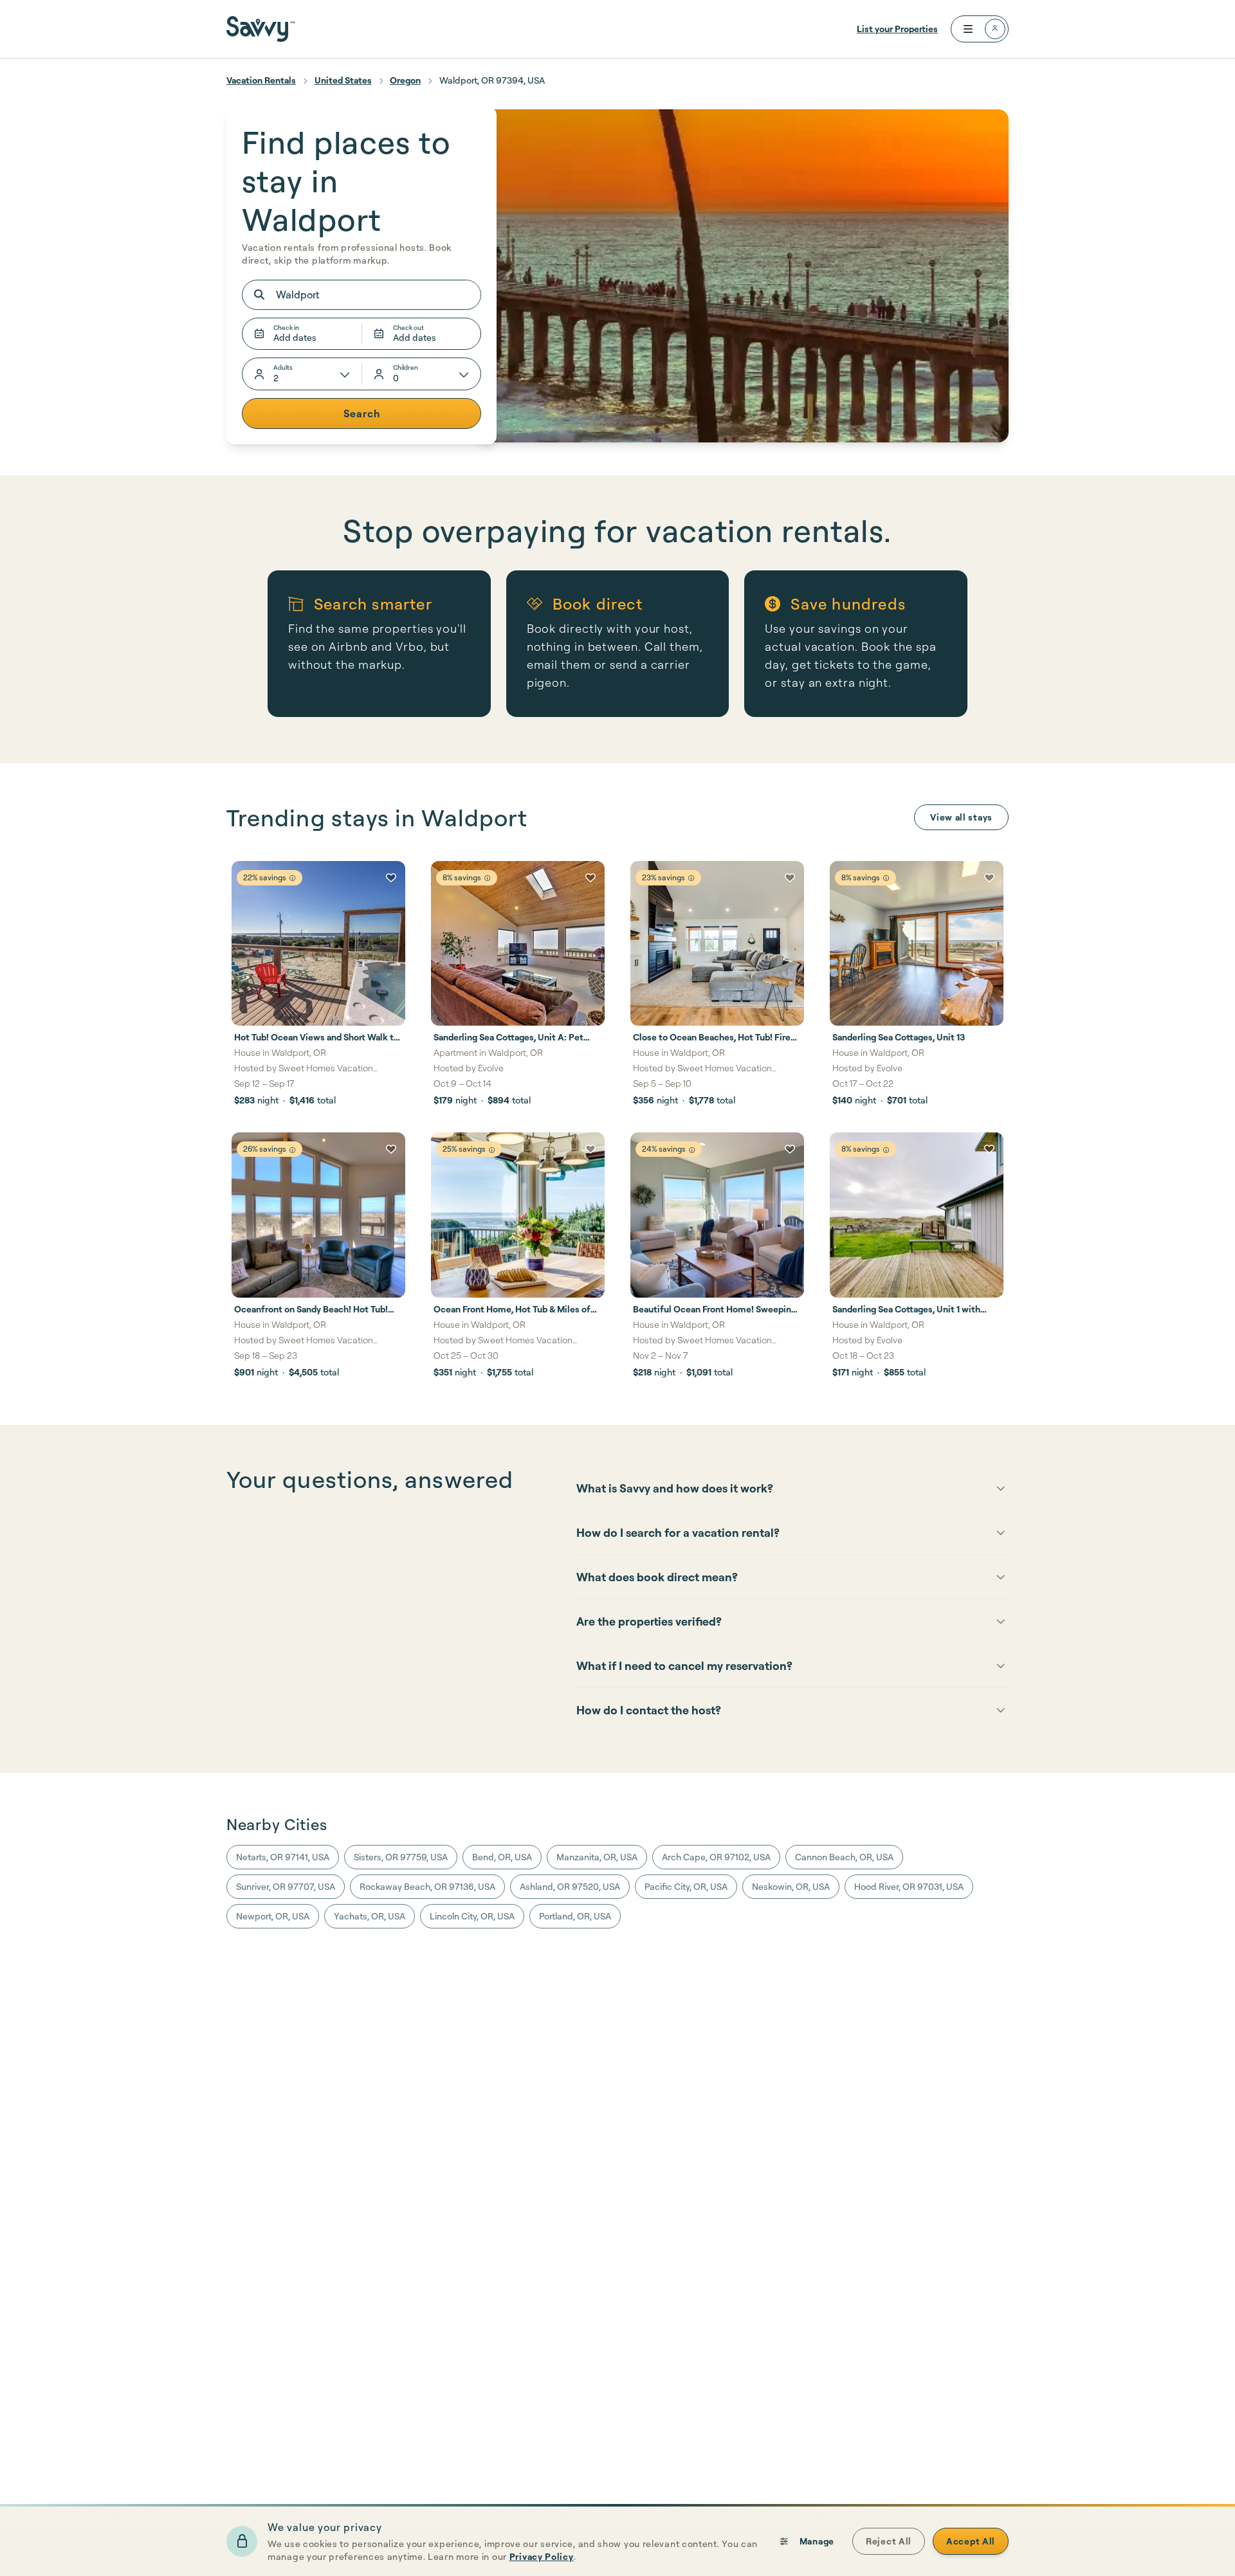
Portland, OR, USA (575, 1916)
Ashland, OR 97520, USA (570, 1886)
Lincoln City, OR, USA (472, 1916)
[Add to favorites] (391, 878)
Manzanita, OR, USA (597, 1857)
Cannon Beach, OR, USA (844, 1857)
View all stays (961, 817)
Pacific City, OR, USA (686, 1886)
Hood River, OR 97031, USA (909, 1886)
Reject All (889, 2541)
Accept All (971, 2541)
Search (362, 413)
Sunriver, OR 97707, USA (286, 1886)
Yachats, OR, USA (370, 1916)
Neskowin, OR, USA (791, 1886)
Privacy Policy (542, 2556)
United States (343, 80)
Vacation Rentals (261, 80)
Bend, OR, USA (502, 1857)
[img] (292, 878)
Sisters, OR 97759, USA (401, 1857)
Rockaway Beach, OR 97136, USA (427, 1886)
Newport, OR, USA (273, 1916)
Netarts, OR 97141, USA (283, 1857)
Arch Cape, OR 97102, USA (716, 1857)
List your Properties (897, 29)
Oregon (405, 80)
